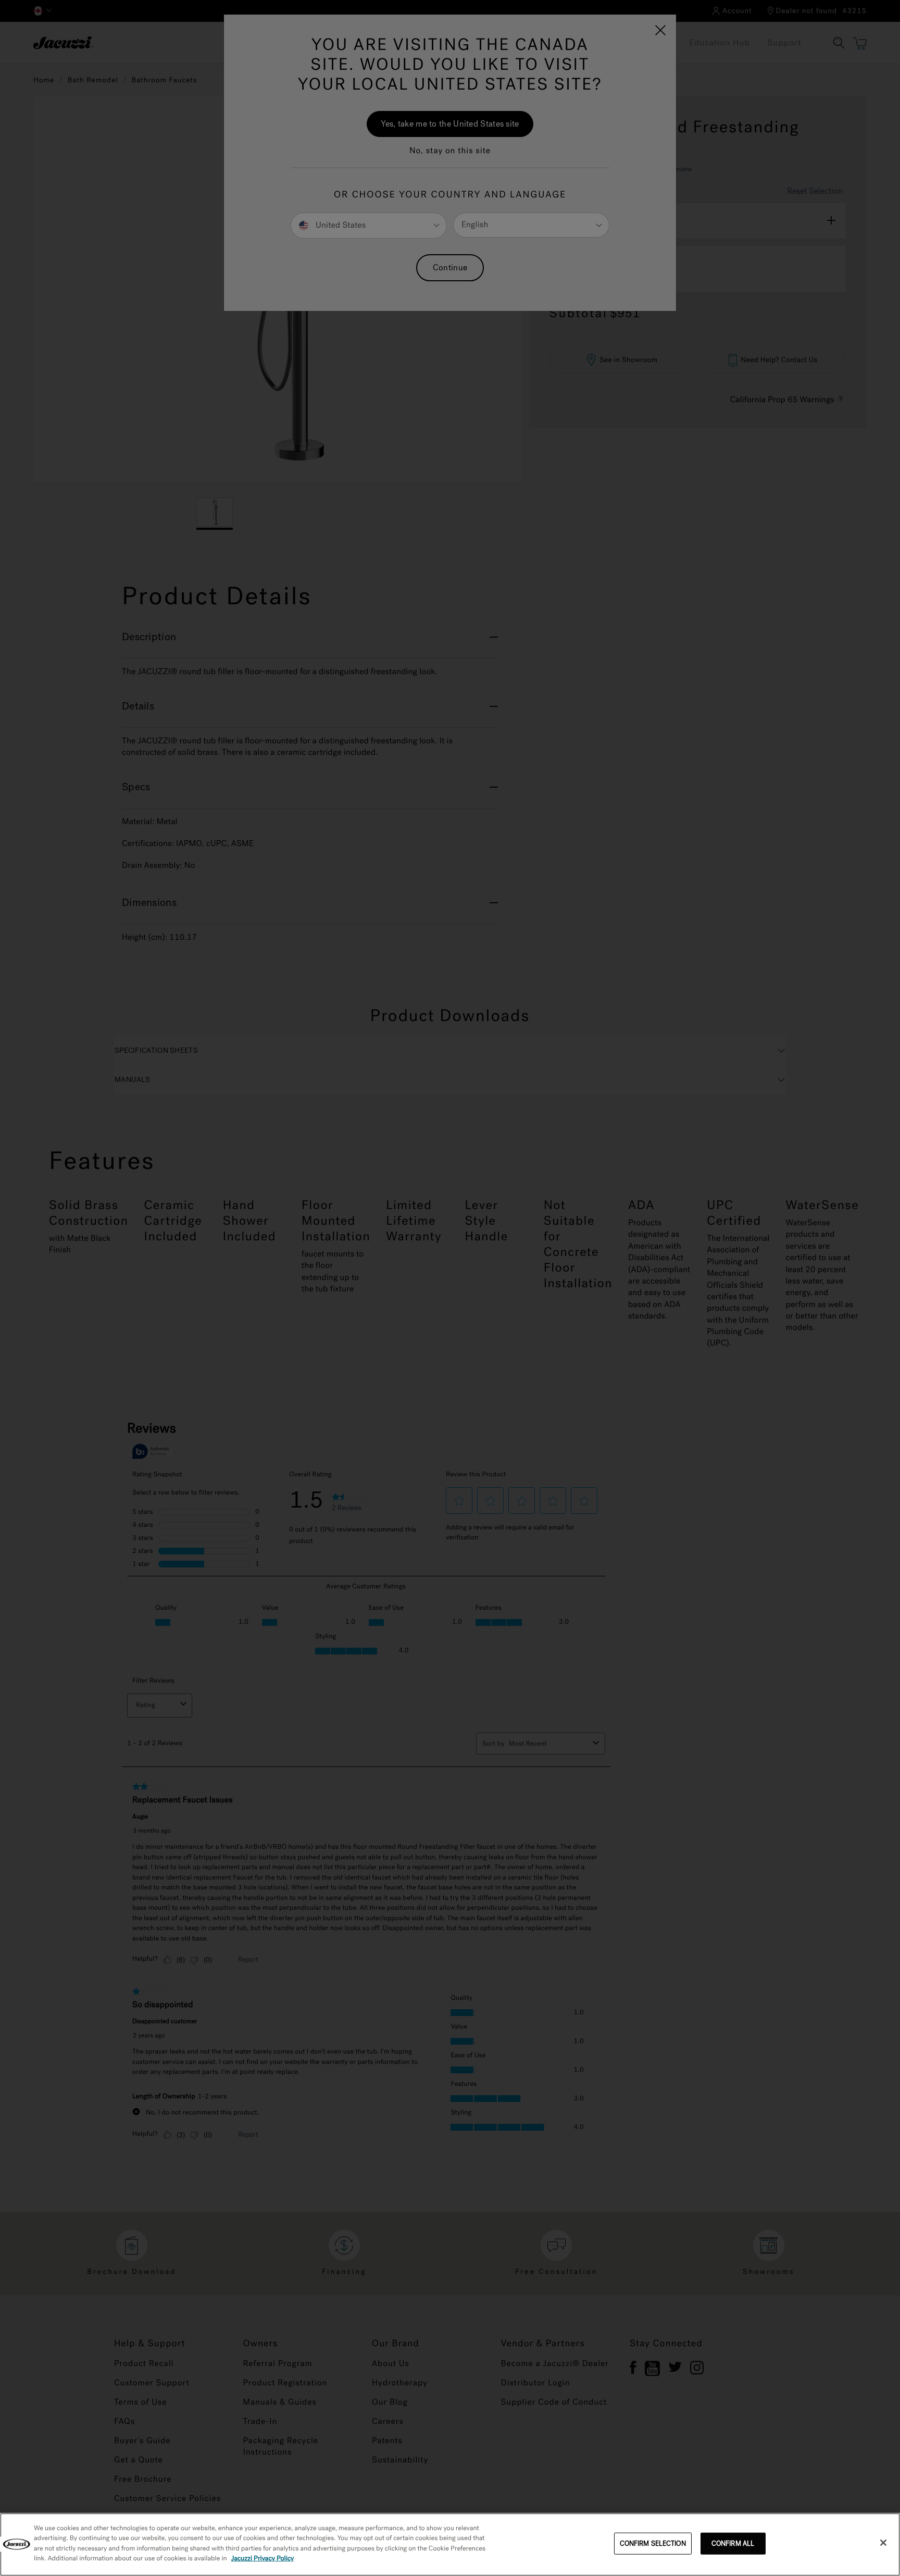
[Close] (883, 2543)
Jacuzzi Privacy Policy (263, 2559)
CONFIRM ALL (733, 2543)
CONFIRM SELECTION (653, 2543)
